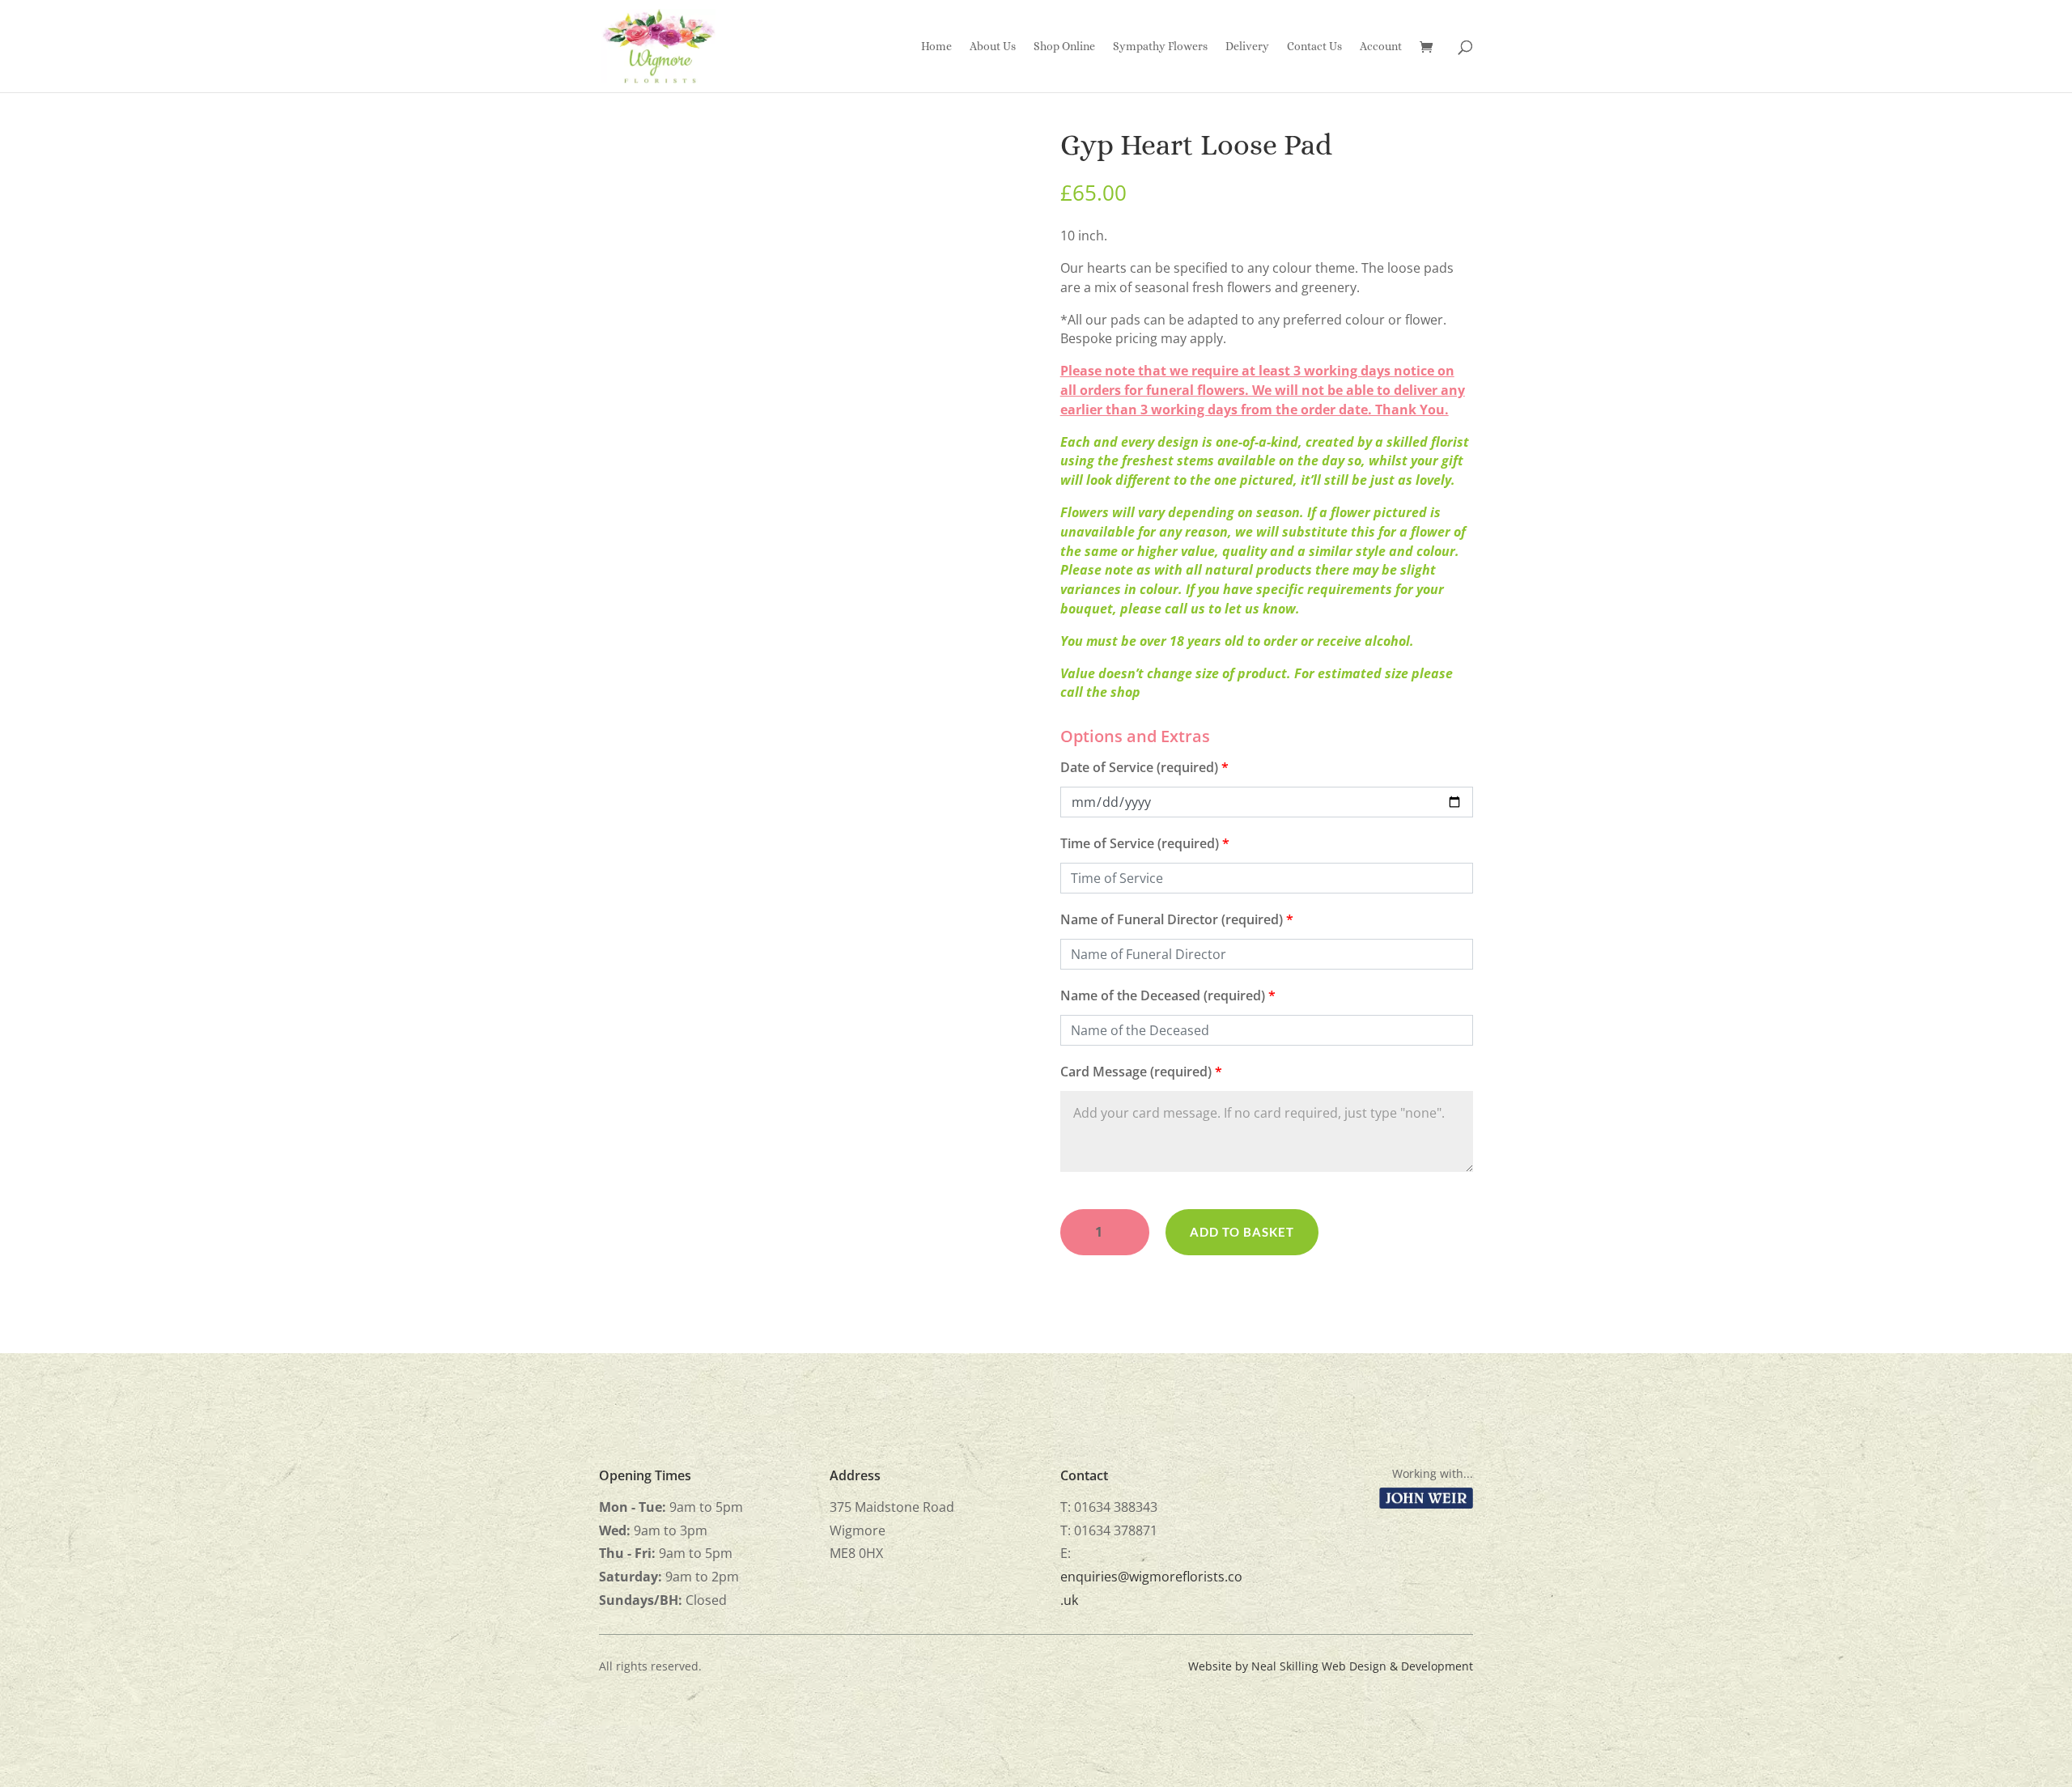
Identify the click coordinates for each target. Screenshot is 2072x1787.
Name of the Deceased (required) (1168, 995)
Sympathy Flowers (1160, 47)
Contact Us (1314, 47)
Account (1381, 47)
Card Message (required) (1141, 1072)
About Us (993, 47)
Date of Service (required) (1144, 767)
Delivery (1247, 47)
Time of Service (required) (1145, 843)
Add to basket (1242, 1232)
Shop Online (1064, 47)
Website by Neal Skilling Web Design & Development (1331, 1666)
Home (936, 47)
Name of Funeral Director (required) (1177, 919)
